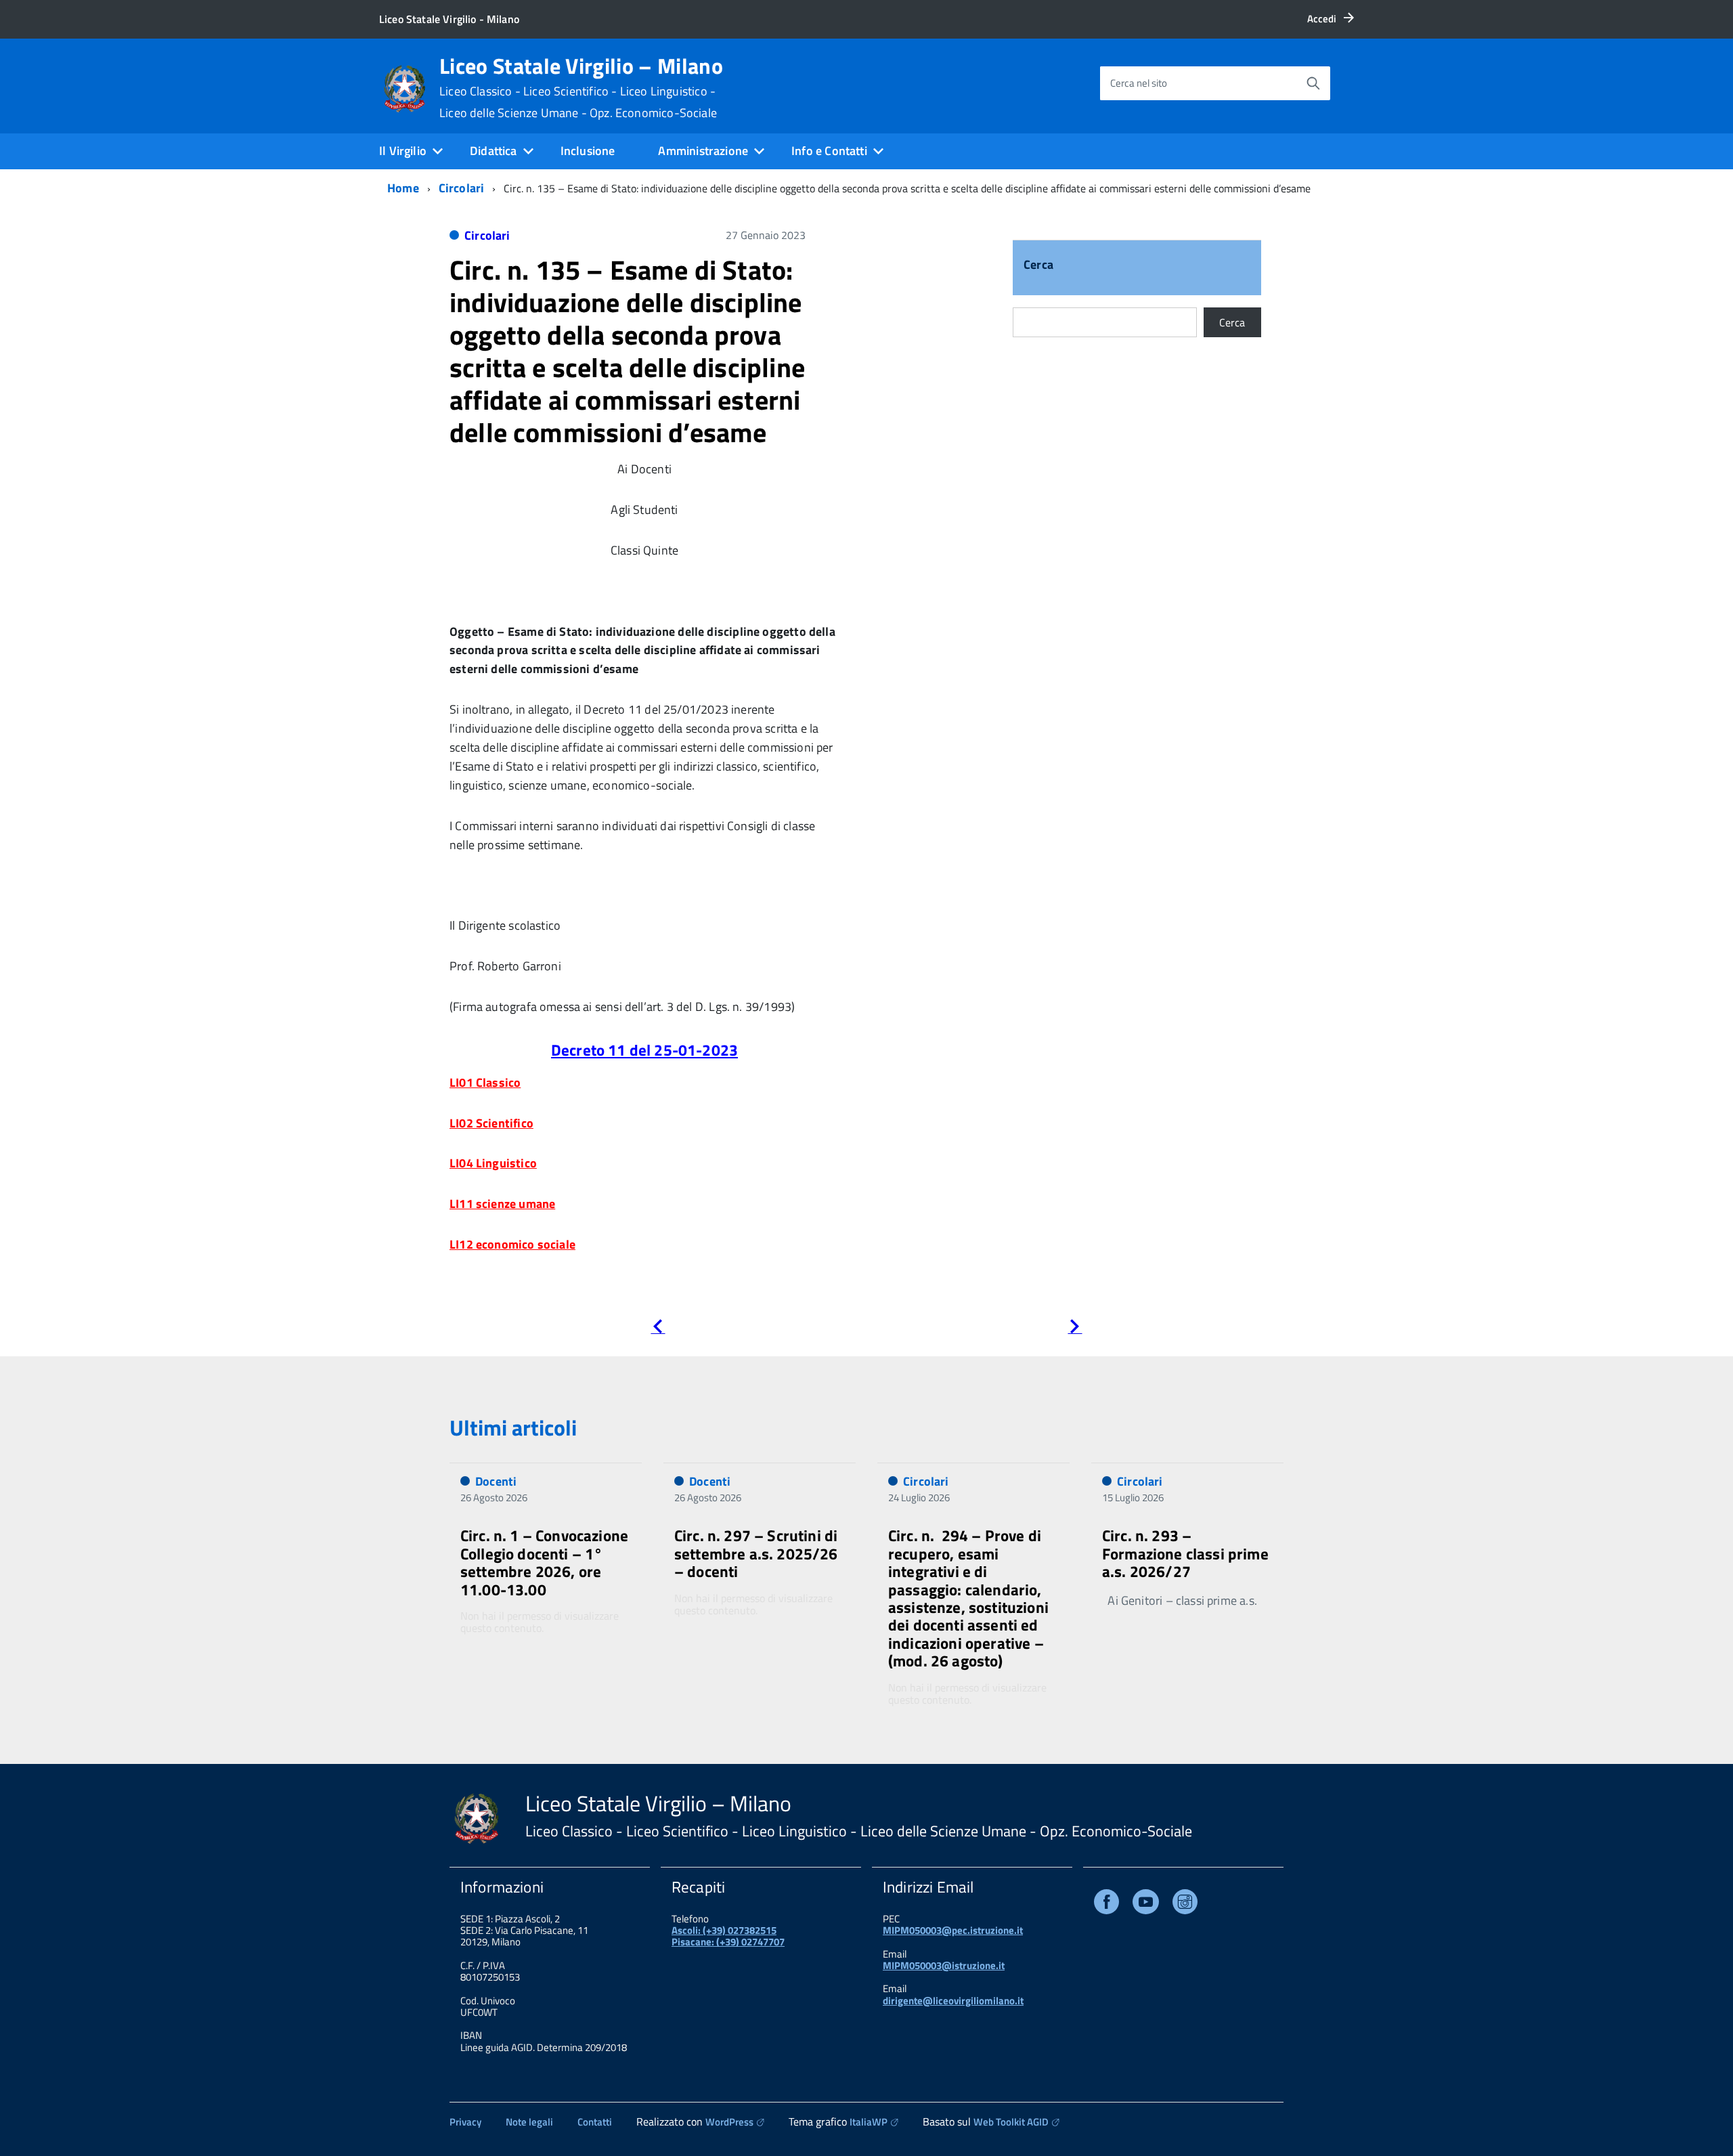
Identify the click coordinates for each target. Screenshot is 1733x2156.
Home (403, 188)
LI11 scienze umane (502, 1204)
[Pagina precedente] (658, 1329)
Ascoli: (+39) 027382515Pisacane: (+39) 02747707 (728, 1936)
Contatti (595, 2122)
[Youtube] (1146, 1904)
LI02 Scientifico (491, 1123)
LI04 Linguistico (493, 1163)
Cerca (1038, 266)
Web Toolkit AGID (1011, 2122)
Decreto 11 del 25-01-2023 (644, 1050)
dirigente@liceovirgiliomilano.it (953, 2001)
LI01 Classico (485, 1082)
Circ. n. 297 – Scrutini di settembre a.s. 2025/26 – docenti (756, 1553)
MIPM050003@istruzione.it (944, 1965)
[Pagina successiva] (1075, 1329)
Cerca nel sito (1139, 83)
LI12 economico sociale (512, 1244)
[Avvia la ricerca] (1313, 83)
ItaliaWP (869, 2122)
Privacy (465, 2122)
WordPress (729, 2122)
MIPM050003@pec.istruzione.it (953, 1930)
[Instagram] (1185, 1904)
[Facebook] (1106, 1904)
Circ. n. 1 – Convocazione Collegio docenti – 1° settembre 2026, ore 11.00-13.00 (544, 1562)
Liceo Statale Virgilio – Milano (581, 87)
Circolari (462, 188)
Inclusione (588, 151)
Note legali (529, 2122)
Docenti (496, 1481)
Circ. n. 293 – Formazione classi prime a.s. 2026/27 (1185, 1553)
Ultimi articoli (513, 1427)
